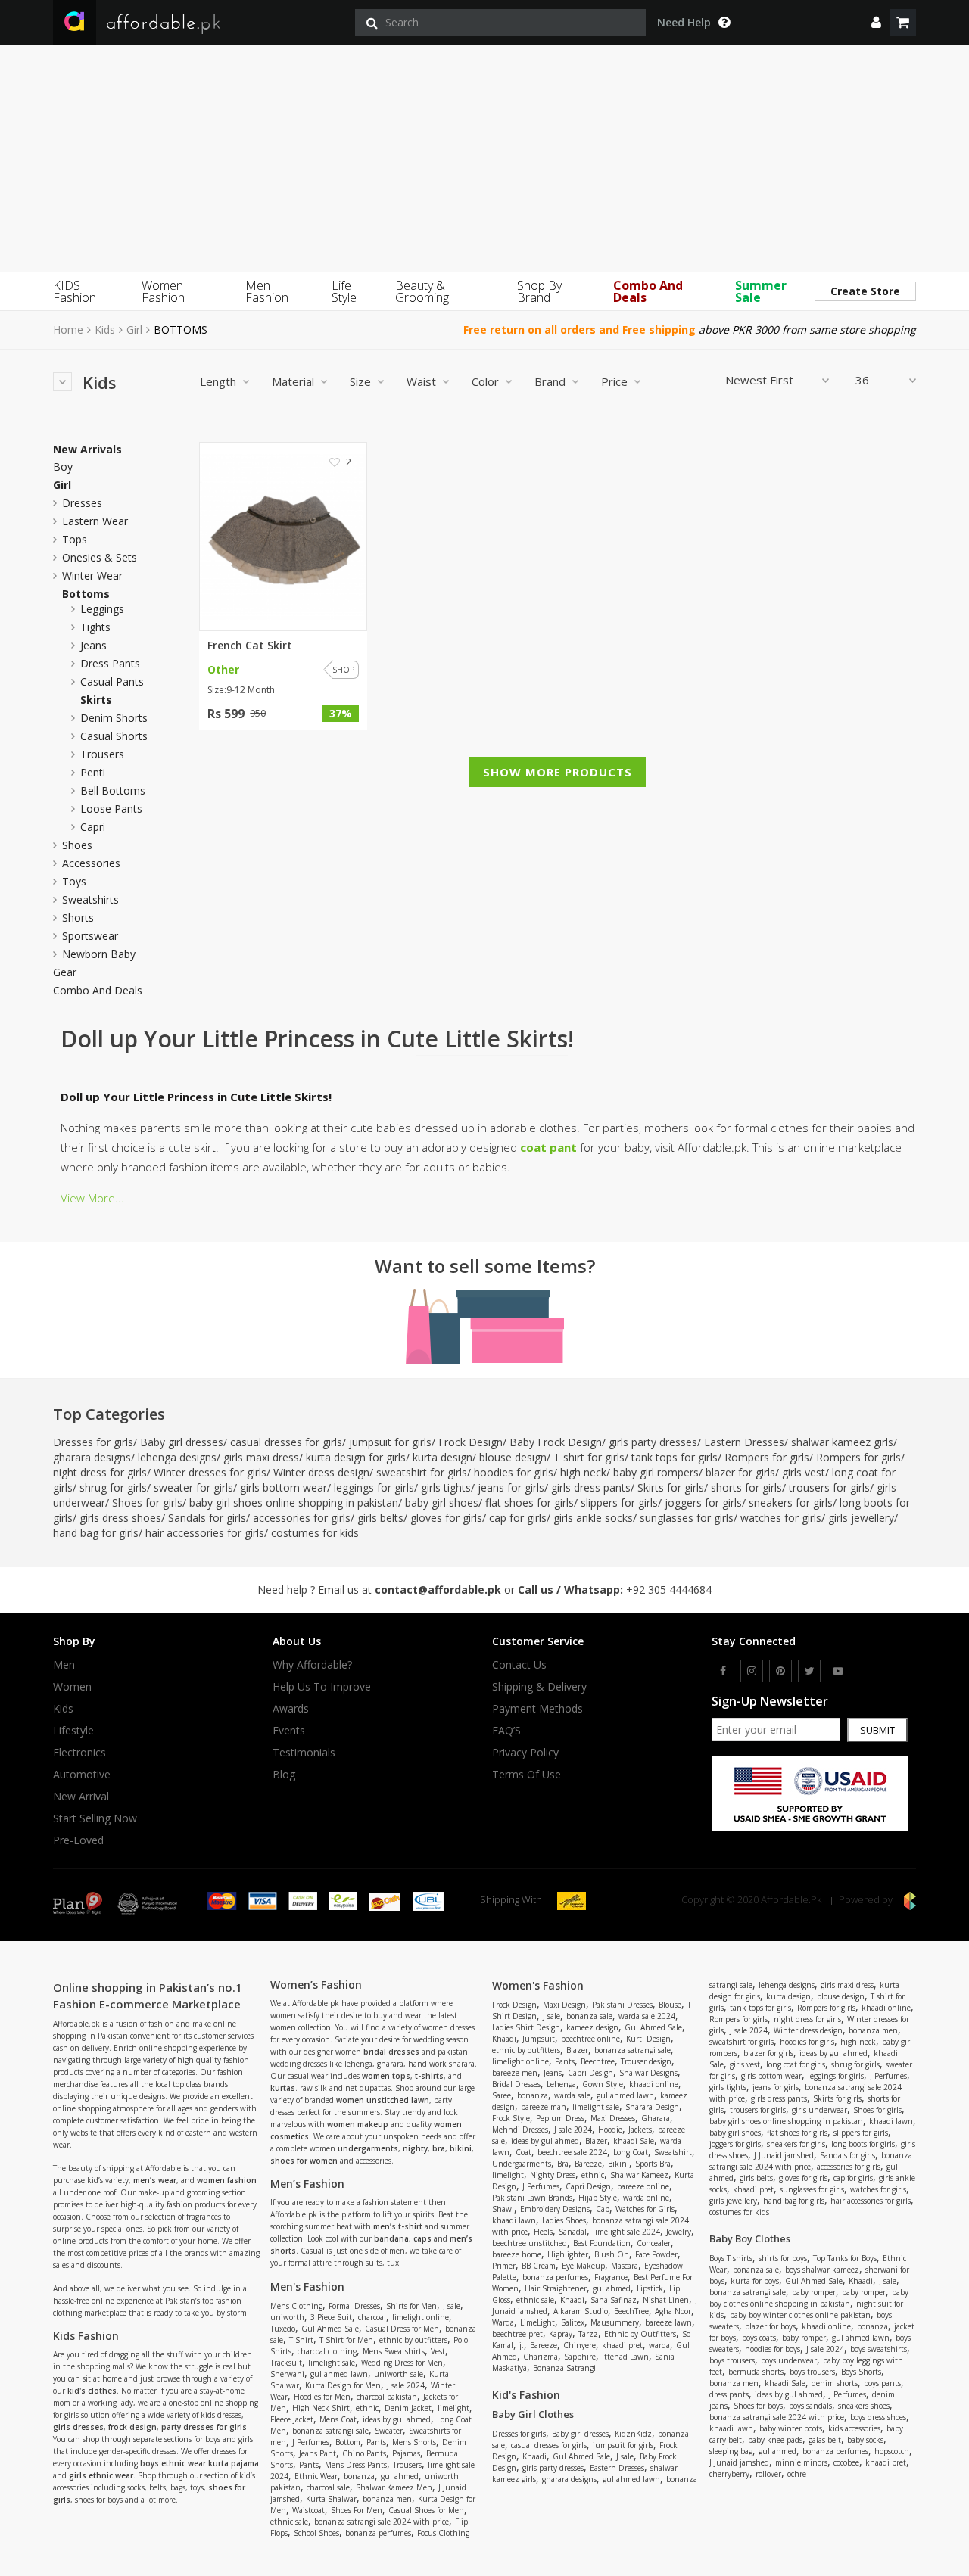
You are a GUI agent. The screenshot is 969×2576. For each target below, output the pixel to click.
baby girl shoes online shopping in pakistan (294, 1503)
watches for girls (781, 1518)
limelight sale (332, 2363)
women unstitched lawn (383, 2100)
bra (439, 2148)
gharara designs (92, 1457)
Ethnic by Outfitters (640, 2334)
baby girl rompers (656, 1472)
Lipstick (650, 2288)
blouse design (513, 1457)
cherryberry (729, 2474)
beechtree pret (517, 2334)
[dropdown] (876, 22)
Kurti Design (648, 2039)
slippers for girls (619, 1503)
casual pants (112, 681)
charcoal (372, 2317)
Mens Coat (338, 2419)
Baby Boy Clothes (750, 2238)
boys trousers (732, 2360)
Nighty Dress (553, 2175)
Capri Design (590, 2073)
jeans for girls (511, 1487)
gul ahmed (400, 2476)
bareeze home (517, 2254)
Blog (284, 1775)
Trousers (407, 2465)
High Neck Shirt (321, 2408)
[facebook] (723, 1671)
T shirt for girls (589, 1457)
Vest (438, 2351)
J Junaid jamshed (784, 2155)
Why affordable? (312, 1665)
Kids (105, 330)
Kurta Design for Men (343, 2385)
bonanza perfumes (378, 2533)
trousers (102, 754)
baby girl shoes (442, 1503)
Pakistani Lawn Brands (532, 2198)
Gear (65, 972)
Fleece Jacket (292, 2419)
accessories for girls (302, 1518)
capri (93, 827)
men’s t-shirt (398, 2226)
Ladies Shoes (564, 2220)
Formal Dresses (354, 2306)
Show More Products (558, 772)
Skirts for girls (671, 1487)
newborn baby (99, 954)
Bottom (348, 2442)
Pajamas (406, 2453)
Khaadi (504, 2039)
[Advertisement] (484, 158)
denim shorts (114, 718)
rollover (768, 2474)
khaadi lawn (514, 2220)
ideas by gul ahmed (397, 2419)
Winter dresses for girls (210, 1472)
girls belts (380, 1518)
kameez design (592, 2027)
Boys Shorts (861, 2372)
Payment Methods (537, 1709)
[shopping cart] (903, 22)
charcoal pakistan (387, 2397)
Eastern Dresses (744, 1442)
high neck (583, 1472)
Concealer (654, 2243)
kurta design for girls (356, 1457)
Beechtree (598, 2061)
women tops (386, 2076)
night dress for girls (100, 1472)
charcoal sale (328, 2487)
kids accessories (854, 2428)
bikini (461, 2148)
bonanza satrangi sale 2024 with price (382, 2522)
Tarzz (588, 2334)
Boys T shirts (731, 2258)
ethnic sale (289, 2522)
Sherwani (287, 2374)
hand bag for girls (96, 1533)
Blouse (670, 2005)
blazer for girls (740, 1472)
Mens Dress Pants (356, 2465)
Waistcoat (308, 2510)
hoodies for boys (773, 2349)
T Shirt (301, 2340)
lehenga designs (177, 1457)
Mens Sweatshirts (394, 2351)
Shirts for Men (411, 2306)
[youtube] (838, 1671)
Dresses (82, 503)
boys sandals (810, 2406)
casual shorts (114, 736)
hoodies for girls (514, 1472)
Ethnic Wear (316, 2476)
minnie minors (801, 2462)
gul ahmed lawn (339, 2374)
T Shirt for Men (346, 2340)
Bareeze (588, 2164)
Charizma (541, 2357)
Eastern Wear (95, 521)
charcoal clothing (327, 2351)
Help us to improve (322, 1687)
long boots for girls (863, 2144)
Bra (563, 2164)
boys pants (882, 2383)
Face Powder (656, 2254)
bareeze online (643, 2186)
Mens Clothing (296, 2306)
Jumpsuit (539, 2039)
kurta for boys (755, 2281)
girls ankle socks (593, 1518)
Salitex (573, 2322)
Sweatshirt (673, 2152)
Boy (63, 467)
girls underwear (819, 2110)
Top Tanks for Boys (845, 2258)
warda (659, 2345)
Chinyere (580, 2345)
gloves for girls (446, 1518)
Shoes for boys (758, 2406)
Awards (291, 1709)
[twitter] (809, 1671)
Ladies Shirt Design (526, 2027)
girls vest (804, 1472)
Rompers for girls (767, 1457)
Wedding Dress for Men (402, 2363)
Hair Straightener (556, 2288)
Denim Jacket (408, 2408)
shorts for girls (746, 1487)
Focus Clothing (443, 2533)
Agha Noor (673, 2311)
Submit (877, 1730)
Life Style (344, 291)
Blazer (577, 2050)
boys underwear (789, 2360)
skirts (96, 700)
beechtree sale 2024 (572, 2152)
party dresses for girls (204, 2427)
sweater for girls (193, 1487)
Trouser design (646, 2061)
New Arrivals (87, 450)
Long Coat (631, 2152)
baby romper (814, 2292)
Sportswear (90, 936)
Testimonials (304, 1753)
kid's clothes (92, 2391)
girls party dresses (653, 1442)
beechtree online (590, 2039)
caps (422, 2238)
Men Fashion (267, 291)
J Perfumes (311, 2442)
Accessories (91, 863)
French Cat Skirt (250, 646)
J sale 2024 (406, 2385)
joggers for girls (703, 1503)
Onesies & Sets (100, 557)
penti (93, 772)
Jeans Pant (318, 2453)
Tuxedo (283, 2329)
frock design (132, 2427)
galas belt (825, 2440)
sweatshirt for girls (422, 1472)
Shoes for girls (147, 1503)
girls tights (446, 1487)
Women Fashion (163, 291)
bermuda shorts (756, 2372)
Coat (523, 2152)
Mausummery (615, 2322)
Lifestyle (73, 1731)
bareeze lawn (668, 2322)
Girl (134, 330)
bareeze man (544, 2107)
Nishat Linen (666, 2300)
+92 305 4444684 (669, 1590)
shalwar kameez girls (842, 1442)
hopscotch (892, 2451)
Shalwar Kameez (639, 2175)
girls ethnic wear (101, 2475)
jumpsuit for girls (390, 1442)
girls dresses (78, 2427)
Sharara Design (652, 2107)
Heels (543, 2232)
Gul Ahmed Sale (330, 2329)
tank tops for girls (675, 1457)
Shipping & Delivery (539, 1687)
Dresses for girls (93, 1442)
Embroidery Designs (555, 2209)
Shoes (77, 845)
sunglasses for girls (687, 1518)
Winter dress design (321, 1472)
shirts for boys (783, 2258)
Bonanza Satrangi (564, 2368)
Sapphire (580, 2357)
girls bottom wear (284, 1487)
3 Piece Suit (331, 2317)
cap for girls (518, 1518)
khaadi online (654, 2084)
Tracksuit (286, 2363)
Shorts (78, 918)
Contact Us (519, 1665)
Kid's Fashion (526, 2395)
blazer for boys (770, 2326)
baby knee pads (775, 2440)
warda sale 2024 (647, 2016)
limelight (453, 2408)
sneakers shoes (864, 2406)
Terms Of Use (527, 1775)
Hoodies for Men (322, 2397)
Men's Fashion (307, 2287)
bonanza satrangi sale (330, 2431)
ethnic (367, 2408)
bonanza (359, 2476)
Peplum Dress (560, 2118)
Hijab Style (598, 2198)
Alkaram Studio (581, 2311)
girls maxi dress (261, 1457)
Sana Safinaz (614, 2300)
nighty (415, 2148)
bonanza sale (589, 2016)
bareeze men (515, 2073)
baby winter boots (791, 2428)
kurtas (283, 2088)
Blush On (612, 2254)
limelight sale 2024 (626, 2232)
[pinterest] (780, 1671)
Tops (75, 539)
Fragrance (611, 2277)
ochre (797, 2474)
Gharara (656, 2118)
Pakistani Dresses (622, 2005)
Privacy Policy (525, 1753)
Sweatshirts (90, 899)
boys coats (759, 2338)
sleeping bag (731, 2451)
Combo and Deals (98, 991)
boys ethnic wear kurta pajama (199, 2463)
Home (68, 330)
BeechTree (631, 2311)
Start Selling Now (95, 1818)
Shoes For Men (357, 2510)
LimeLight (537, 2322)
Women (72, 1687)
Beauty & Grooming (422, 291)
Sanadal (573, 2232)
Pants (376, 2442)
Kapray (561, 2334)
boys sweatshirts (879, 2349)
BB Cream (539, 2266)
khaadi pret (622, 2345)
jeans (93, 645)
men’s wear (155, 2180)
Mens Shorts (414, 2442)
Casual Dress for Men (402, 2329)
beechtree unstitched (530, 2243)
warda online (646, 2198)
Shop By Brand (539, 291)
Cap (603, 2209)
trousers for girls (829, 1487)
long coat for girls (796, 2064)
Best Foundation (602, 2243)
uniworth (287, 2317)
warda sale (572, 2095)
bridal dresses (391, 2052)
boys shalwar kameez (822, 2270)
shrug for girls (113, 1487)
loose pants (111, 809)
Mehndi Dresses (520, 2130)
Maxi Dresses (613, 2118)
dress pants (110, 663)
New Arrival (81, 1797)
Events (289, 1731)
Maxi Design (564, 2005)
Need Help (684, 23)
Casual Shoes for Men (426, 2510)
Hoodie (610, 2130)
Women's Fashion (538, 1985)
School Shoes (316, 2533)
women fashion (227, 2180)
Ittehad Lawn (625, 2357)
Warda (503, 2322)
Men (64, 1665)
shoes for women (304, 2161)
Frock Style (511, 2118)
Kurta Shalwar (331, 2499)
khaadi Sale (634, 2141)
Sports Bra (653, 2164)
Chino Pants (364, 2453)
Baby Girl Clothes (533, 2414)
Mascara (625, 2266)
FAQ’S (506, 1731)
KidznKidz (633, 2434)
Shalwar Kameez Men (394, 2487)
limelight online (421, 2317)
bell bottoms (113, 790)
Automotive (82, 1775)
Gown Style (603, 2084)
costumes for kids (315, 1533)
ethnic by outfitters (413, 2340)
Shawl (503, 2209)
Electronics (79, 1753)
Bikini (618, 2164)
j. (522, 2345)
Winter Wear (92, 576)
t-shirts (429, 2076)
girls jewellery (861, 1518)
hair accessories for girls (205, 1533)
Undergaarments (522, 2164)
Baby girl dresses (182, 1442)
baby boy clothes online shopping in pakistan (809, 2298)
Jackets (640, 2130)
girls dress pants (591, 1487)
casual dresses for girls (286, 1442)
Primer (504, 2266)
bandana (391, 2238)
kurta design (442, 1457)
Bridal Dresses (516, 2084)
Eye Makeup (583, 2266)
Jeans (553, 2073)
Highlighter (568, 2254)
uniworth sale (399, 2374)
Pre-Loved (78, 1840)
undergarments (368, 2148)
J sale (452, 2306)
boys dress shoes (878, 2417)
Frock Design (470, 1442)
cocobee (846, 2462)
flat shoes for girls (530, 1503)
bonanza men (387, 2499)
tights (95, 627)
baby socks (865, 2440)
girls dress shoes (120, 1518)
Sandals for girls (207, 1518)
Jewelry (679, 2232)
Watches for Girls (645, 2209)
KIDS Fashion (75, 291)
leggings (102, 609)
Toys (74, 881)
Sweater (389, 2431)
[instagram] (752, 1671)
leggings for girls (374, 1487)
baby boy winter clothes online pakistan (800, 2315)
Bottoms (86, 594)
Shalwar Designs (648, 2073)
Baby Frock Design (556, 1442)
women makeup (358, 2124)
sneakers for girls (791, 1503)
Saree (502, 2095)
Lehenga (561, 2084)
